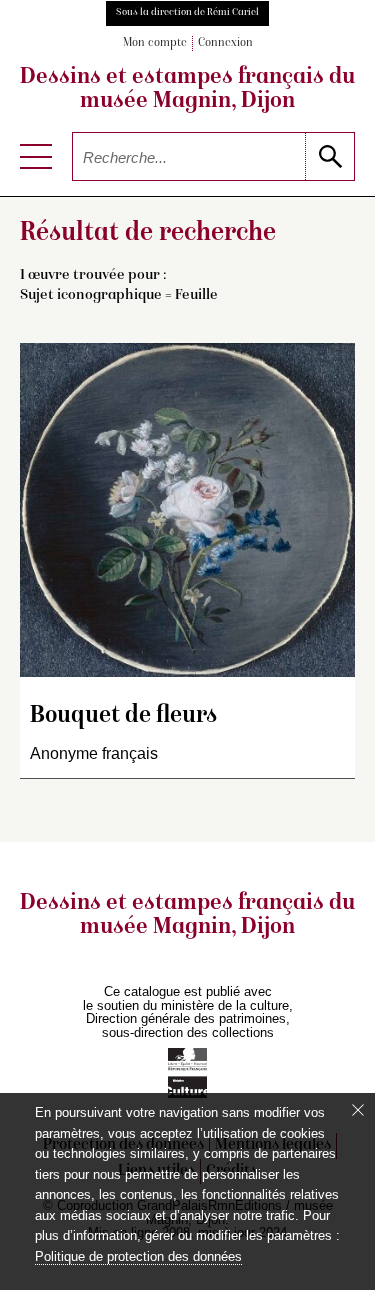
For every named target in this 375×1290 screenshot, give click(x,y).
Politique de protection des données (138, 1256)
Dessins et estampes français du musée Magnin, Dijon (187, 90)
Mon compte (155, 43)
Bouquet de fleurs (123, 716)
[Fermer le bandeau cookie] (358, 1110)
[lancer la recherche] (329, 156)
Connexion (225, 43)
